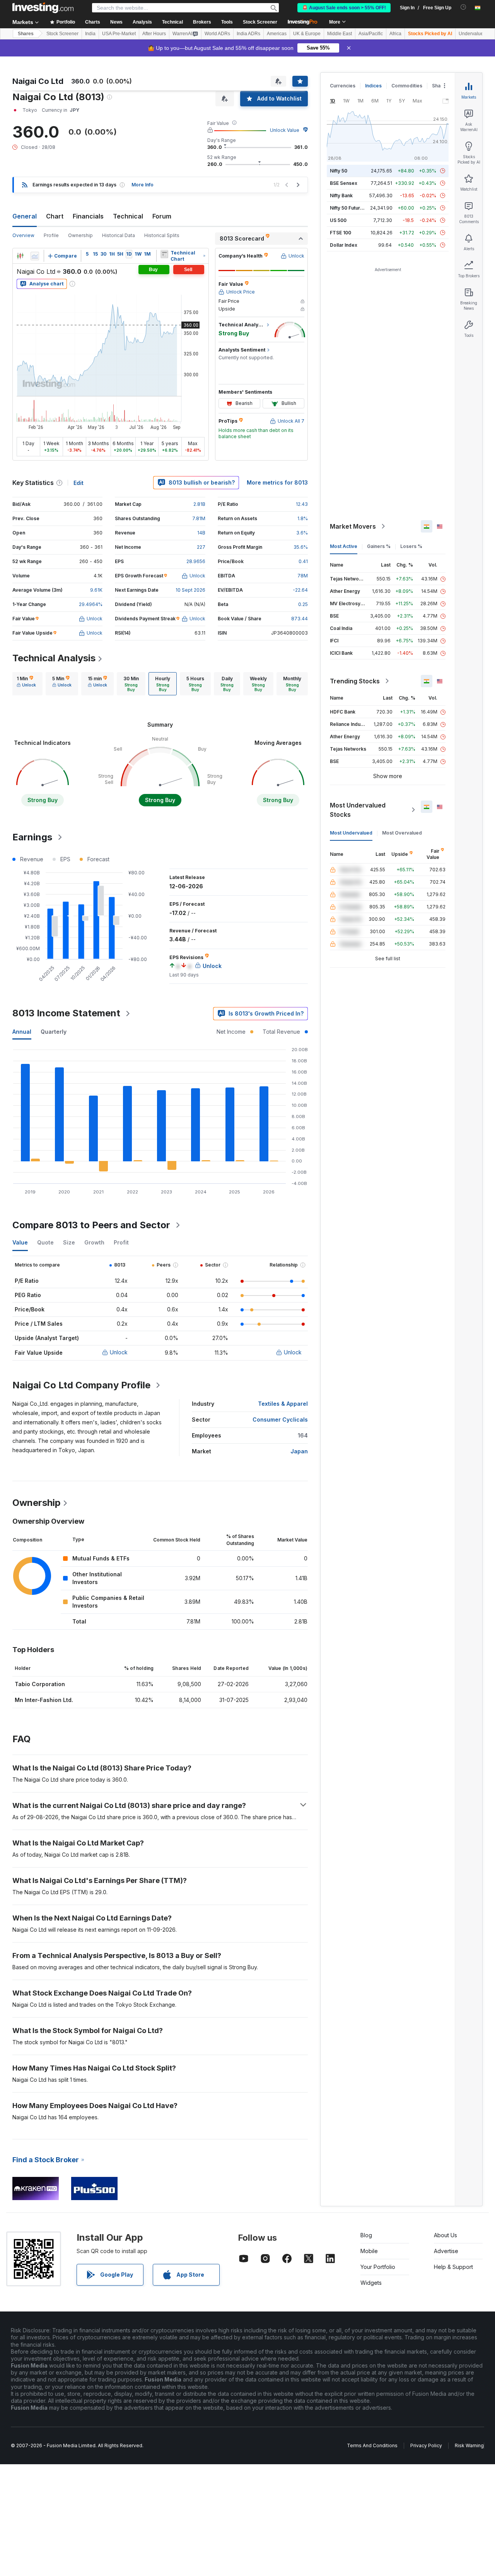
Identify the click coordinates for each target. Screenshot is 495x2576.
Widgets (371, 2283)
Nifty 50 (339, 171)
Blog (366, 2235)
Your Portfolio (378, 2267)
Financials (88, 216)
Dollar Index (344, 245)
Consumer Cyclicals (280, 1419)
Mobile (369, 2251)
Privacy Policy (426, 2445)
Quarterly (54, 1032)
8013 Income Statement (66, 1013)
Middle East (340, 34)
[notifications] (463, 7)
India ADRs (248, 34)
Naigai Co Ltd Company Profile (81, 1385)
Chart (55, 216)
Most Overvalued (402, 833)
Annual (22, 1032)
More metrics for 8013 (277, 482)
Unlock (119, 1352)
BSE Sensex (344, 183)
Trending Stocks (355, 681)
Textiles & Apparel (283, 1404)
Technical (128, 216)
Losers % (411, 546)
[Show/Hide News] (164, 254)
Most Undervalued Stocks (358, 810)
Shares (26, 34)
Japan (299, 1451)
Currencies (343, 86)
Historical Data (119, 235)
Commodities (407, 86)
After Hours (154, 34)
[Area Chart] (35, 256)
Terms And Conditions (372, 2445)
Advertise (446, 2251)
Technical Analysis (54, 658)
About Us (445, 2235)
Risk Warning (469, 2445)
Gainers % (379, 546)
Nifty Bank (341, 195)
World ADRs (217, 34)
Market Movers (353, 526)
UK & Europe (307, 34)
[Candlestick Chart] (20, 256)
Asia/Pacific (371, 34)
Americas (277, 34)
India (90, 34)
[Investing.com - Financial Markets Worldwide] (43, 8)
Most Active (344, 546)
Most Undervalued (351, 833)
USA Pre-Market (119, 34)
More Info (143, 185)
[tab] (26, 684)
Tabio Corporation (40, 1684)
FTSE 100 (341, 233)
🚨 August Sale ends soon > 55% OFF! (344, 8)
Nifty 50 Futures (348, 208)
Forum (162, 216)
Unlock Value (285, 130)
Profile (51, 235)
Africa (395, 34)
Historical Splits (162, 235)
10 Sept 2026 (190, 590)
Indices (373, 86)
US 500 (338, 220)
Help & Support (453, 2267)
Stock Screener (260, 22)
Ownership (80, 235)
